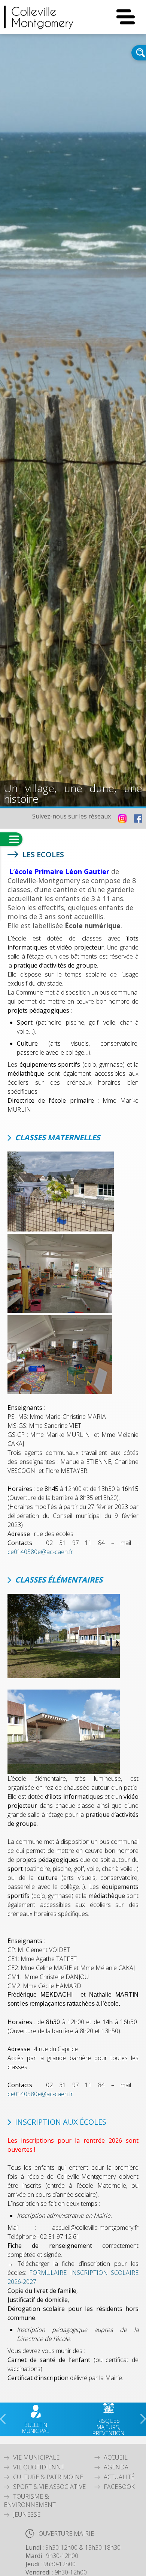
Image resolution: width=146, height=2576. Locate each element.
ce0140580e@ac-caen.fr (40, 1552)
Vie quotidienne (39, 2467)
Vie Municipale (36, 2457)
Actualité (119, 2477)
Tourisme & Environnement (30, 2501)
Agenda (116, 2467)
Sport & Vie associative (49, 2487)
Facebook (119, 2487)
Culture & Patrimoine (48, 2477)
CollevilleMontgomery (42, 17)
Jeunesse (27, 2514)
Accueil (116, 2457)
